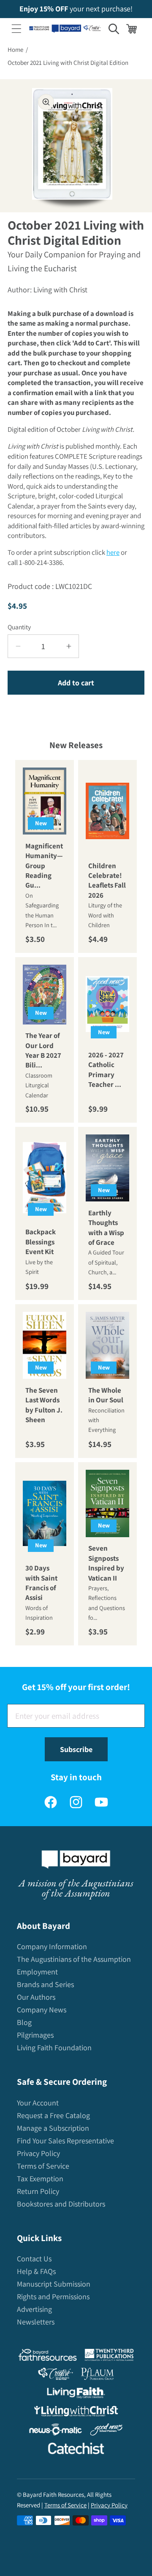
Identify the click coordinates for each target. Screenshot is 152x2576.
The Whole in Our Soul (106, 1395)
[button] (16, 29)
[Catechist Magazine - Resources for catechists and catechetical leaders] (76, 2450)
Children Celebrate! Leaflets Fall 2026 (107, 880)
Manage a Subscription (53, 2128)
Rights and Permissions (53, 2296)
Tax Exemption (40, 2179)
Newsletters (36, 2322)
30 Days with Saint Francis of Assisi (41, 1583)
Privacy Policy (38, 2153)
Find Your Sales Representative (65, 2141)
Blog (24, 2022)
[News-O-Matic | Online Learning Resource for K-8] (56, 2431)
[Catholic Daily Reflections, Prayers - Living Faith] (76, 2395)
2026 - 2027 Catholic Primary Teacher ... (106, 1069)
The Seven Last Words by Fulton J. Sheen (44, 1404)
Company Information (52, 1946)
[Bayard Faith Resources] (47, 2357)
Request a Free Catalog (53, 2115)
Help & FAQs (36, 2271)
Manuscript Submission (54, 2284)
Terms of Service (43, 2166)
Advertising (34, 2309)
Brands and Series (45, 1984)
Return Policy (38, 2191)
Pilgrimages (35, 2035)
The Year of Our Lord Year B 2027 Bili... (43, 1050)
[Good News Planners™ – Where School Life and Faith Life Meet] (107, 2431)
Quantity (19, 627)
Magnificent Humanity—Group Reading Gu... (44, 866)
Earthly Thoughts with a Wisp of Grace (106, 1228)
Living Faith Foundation (54, 2048)
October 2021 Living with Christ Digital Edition (68, 63)
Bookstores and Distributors (61, 2204)
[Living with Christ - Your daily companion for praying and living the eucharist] (76, 2413)
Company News (42, 2010)
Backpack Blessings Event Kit (41, 1242)
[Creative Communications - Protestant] (56, 2376)
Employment (37, 1972)
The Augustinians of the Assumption (74, 1959)
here (113, 552)
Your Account (38, 2103)
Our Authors (36, 1997)
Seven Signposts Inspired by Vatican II (106, 1563)
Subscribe (76, 1749)
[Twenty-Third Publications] (109, 2357)
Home (15, 49)
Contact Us (34, 2259)
